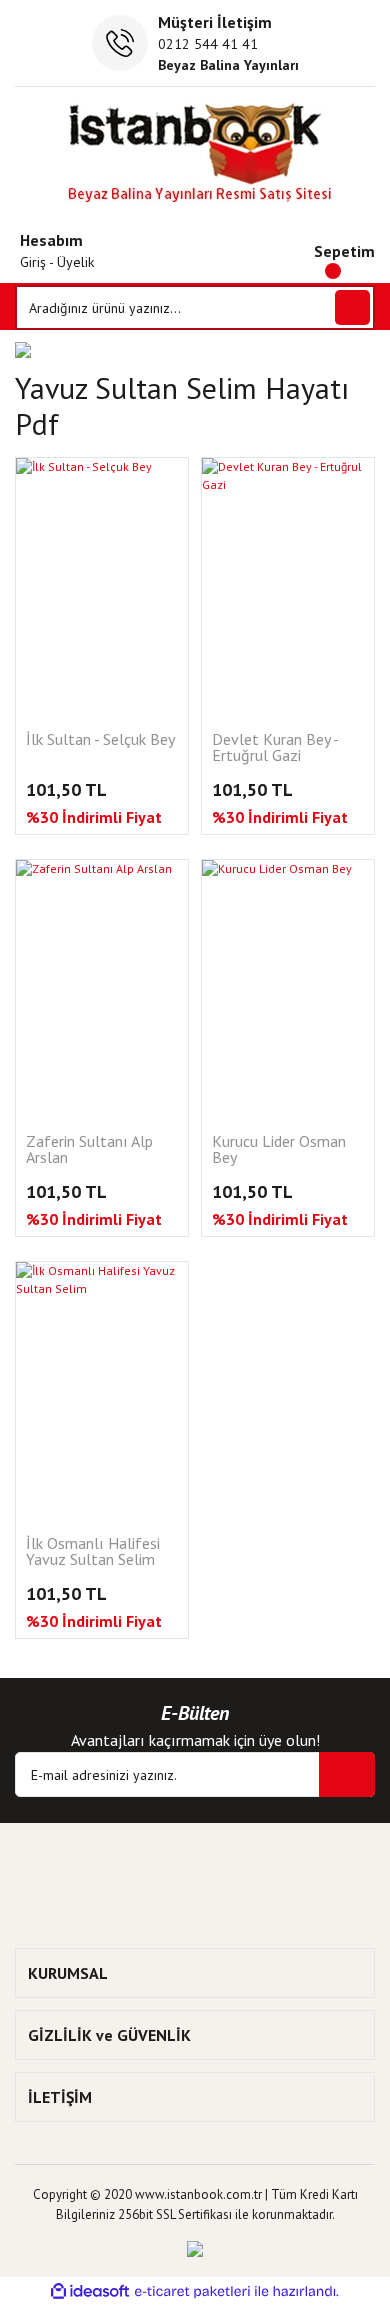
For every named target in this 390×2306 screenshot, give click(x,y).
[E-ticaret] (192, 2292)
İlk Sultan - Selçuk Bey (100, 740)
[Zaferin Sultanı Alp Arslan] (102, 989)
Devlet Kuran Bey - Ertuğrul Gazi (275, 748)
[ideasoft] (90, 2291)
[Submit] (347, 1774)
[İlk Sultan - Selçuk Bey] (102, 587)
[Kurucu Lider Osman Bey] (288, 989)
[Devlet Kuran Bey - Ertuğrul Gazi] (288, 587)
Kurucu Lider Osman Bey (279, 1150)
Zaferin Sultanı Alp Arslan (89, 1150)
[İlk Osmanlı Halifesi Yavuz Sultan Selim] (102, 1391)
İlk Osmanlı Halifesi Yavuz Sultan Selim (93, 1552)
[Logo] (195, 152)
